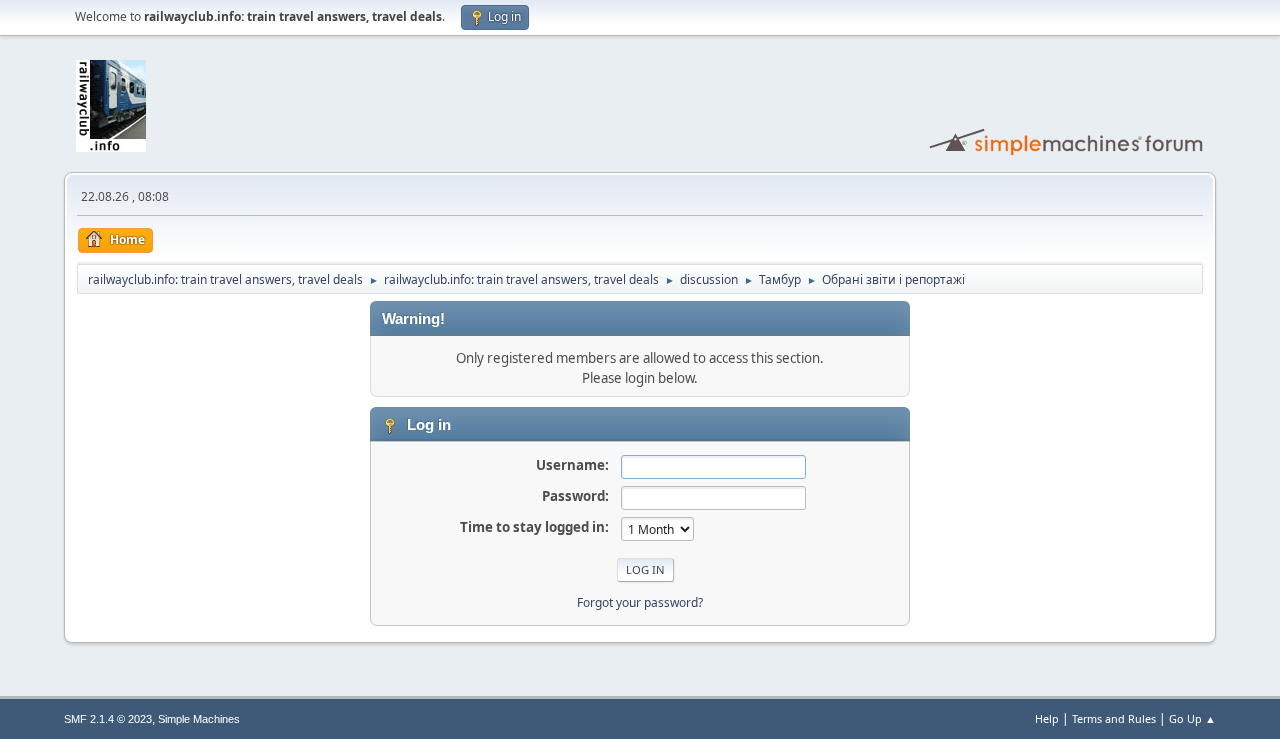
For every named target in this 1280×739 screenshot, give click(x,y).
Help (1047, 718)
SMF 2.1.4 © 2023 (108, 719)
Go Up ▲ (1192, 718)
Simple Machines (199, 719)
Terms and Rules (1114, 718)
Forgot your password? (640, 602)
